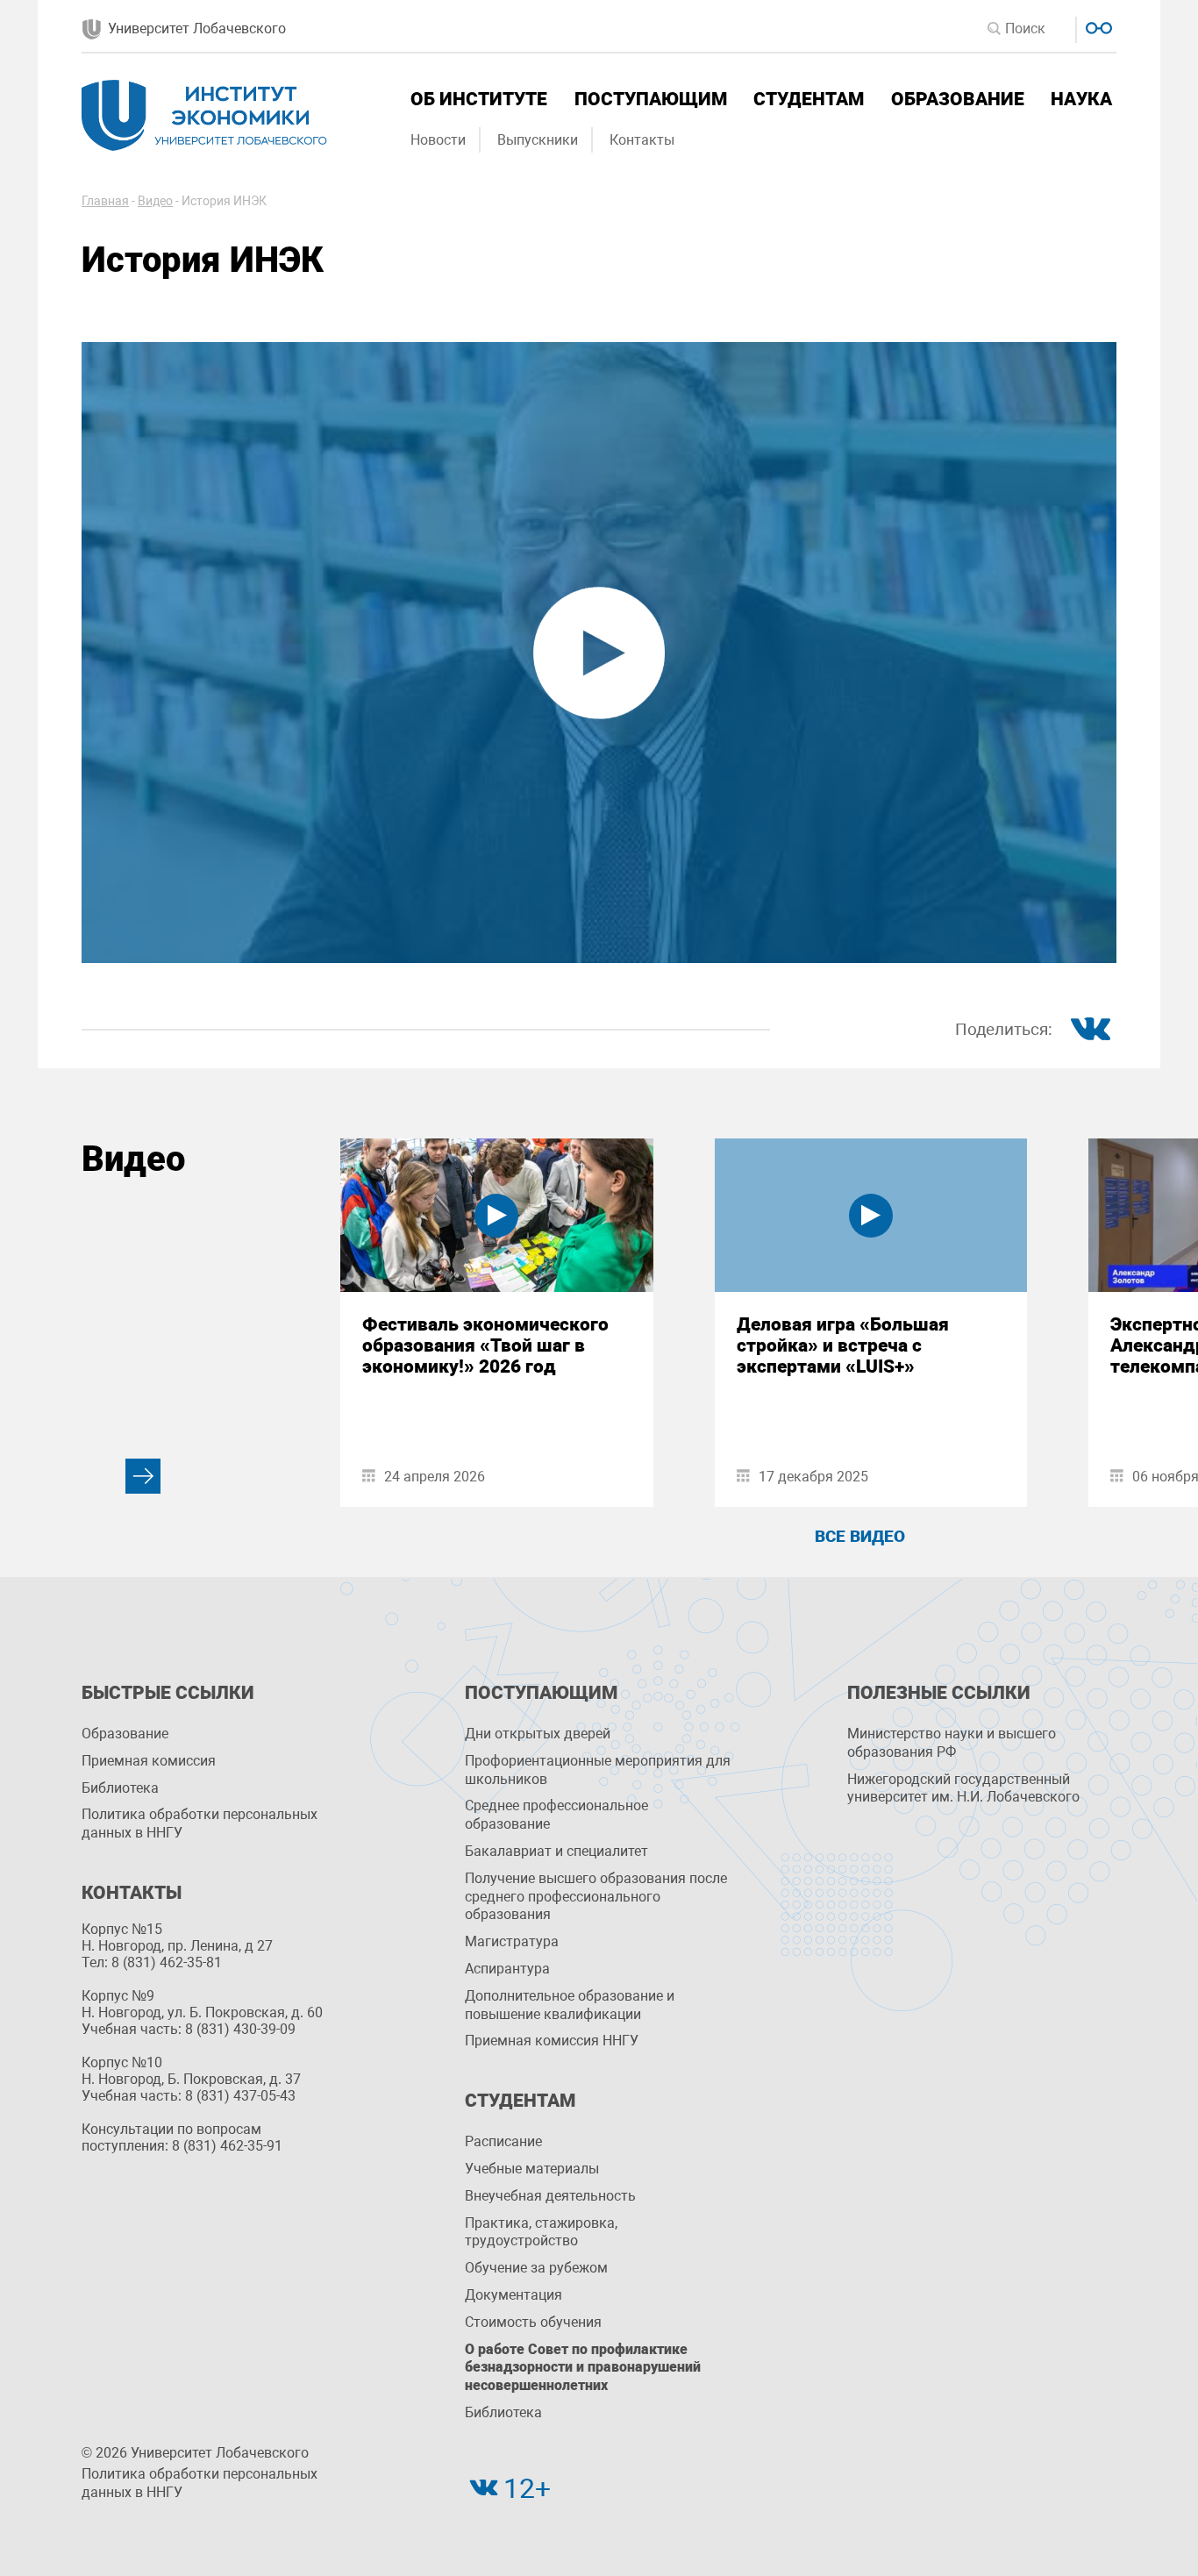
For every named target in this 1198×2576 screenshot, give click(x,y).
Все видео (860, 1536)
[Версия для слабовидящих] (1097, 26)
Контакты (642, 140)
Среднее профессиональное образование (556, 1815)
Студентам (809, 99)
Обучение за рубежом (536, 2268)
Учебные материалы (532, 2169)
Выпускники (538, 140)
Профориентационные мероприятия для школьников (598, 1770)
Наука (1081, 99)
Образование (958, 99)
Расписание (503, 2141)
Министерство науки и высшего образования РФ (952, 1743)
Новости (438, 140)
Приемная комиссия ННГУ (552, 2041)
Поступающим (651, 99)
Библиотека (120, 1788)
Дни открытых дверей (538, 1734)
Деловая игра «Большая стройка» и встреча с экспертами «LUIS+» (843, 1345)
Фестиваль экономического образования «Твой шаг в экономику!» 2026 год (485, 1345)
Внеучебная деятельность (550, 2196)
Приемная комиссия (149, 1761)
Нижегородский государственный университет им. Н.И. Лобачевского (963, 1788)
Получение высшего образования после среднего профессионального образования (596, 1897)
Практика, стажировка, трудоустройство (541, 2232)
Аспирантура (507, 1969)
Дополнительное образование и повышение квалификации (570, 2005)
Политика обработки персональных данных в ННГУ (200, 1823)
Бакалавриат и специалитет (556, 1851)
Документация (513, 2295)
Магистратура (512, 1941)
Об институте (479, 99)
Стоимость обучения (533, 2322)
